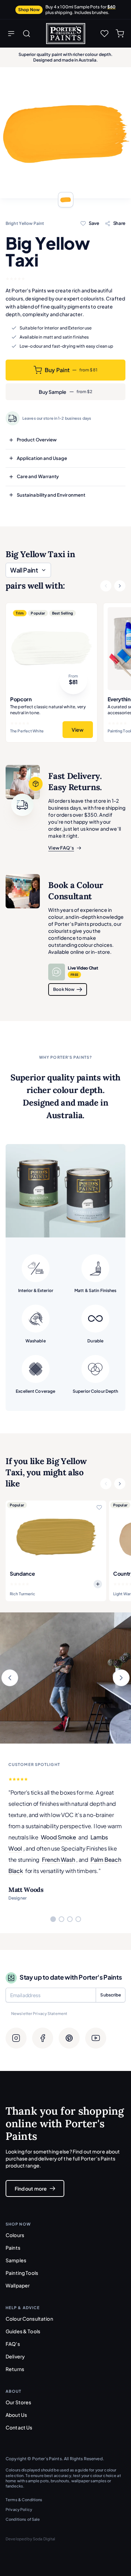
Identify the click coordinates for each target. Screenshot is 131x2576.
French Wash (58, 1860)
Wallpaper (18, 2285)
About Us (16, 2415)
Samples (16, 2260)
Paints (13, 2248)
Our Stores (18, 2402)
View (78, 730)
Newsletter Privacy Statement (39, 2013)
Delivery (15, 2356)
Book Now (64, 989)
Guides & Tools (23, 2331)
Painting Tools (22, 2273)
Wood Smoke (59, 1837)
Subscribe (111, 1995)
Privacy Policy (19, 2509)
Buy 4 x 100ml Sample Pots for (81, 10)
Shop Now (29, 10)
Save (94, 223)
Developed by (31, 2539)
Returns (15, 2369)
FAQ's (13, 2344)
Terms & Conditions (24, 2500)
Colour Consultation (29, 2319)
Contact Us (19, 2427)
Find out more (31, 2188)
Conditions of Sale (23, 2519)
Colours (15, 2235)
